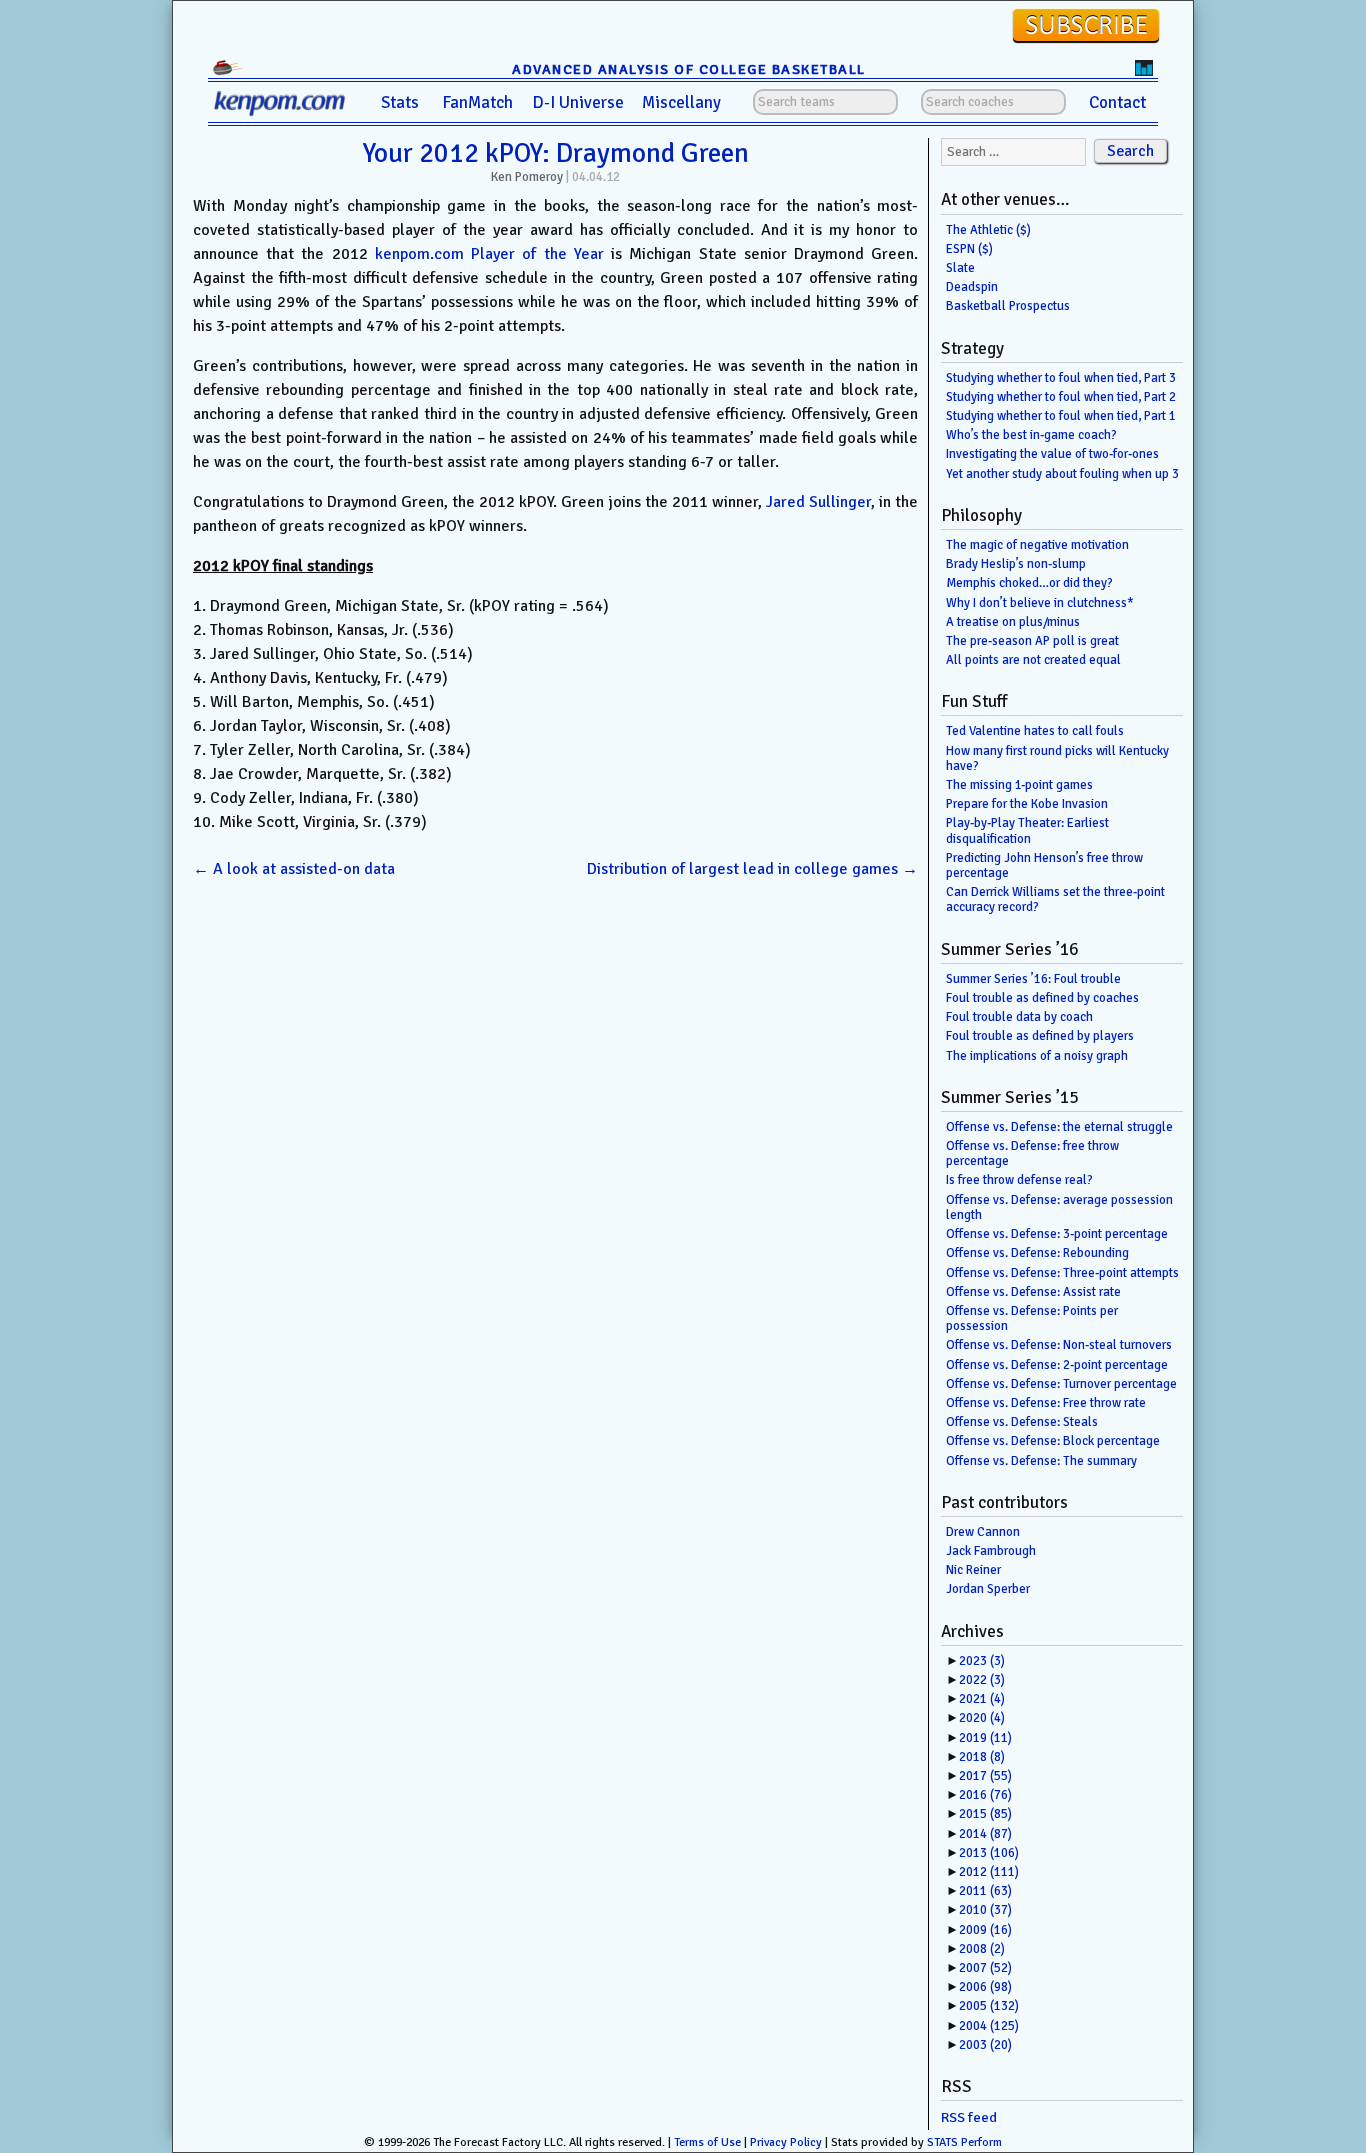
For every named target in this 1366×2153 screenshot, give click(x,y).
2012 (989, 1872)
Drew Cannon (983, 1532)
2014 (985, 1834)
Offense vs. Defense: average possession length (1059, 1207)
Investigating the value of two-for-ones (1052, 454)
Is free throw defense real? (1019, 1180)
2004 (989, 2026)
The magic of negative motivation (1037, 545)
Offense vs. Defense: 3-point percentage (1057, 1234)
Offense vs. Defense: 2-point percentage (1057, 1365)
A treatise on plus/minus (1013, 622)
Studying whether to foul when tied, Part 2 (1061, 397)
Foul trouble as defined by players (1040, 1036)
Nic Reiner (973, 1570)
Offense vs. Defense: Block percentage (1053, 1441)
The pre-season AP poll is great (1032, 641)
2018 (982, 1757)
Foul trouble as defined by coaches (1042, 998)
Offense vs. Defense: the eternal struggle (1059, 1127)
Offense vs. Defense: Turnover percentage (1061, 1384)
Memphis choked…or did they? (1029, 583)
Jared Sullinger (818, 502)
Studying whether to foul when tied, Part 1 (1061, 416)
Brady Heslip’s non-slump (1016, 564)
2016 (985, 1795)
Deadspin (972, 287)
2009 (985, 1930)
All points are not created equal (1033, 660)
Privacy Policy (786, 2142)
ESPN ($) (969, 249)
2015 (985, 1814)
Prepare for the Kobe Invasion (1027, 804)
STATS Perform (964, 2142)
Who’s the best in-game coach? (1031, 435)
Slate (960, 268)
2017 (985, 1776)
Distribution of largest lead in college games (752, 869)
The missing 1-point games (1019, 785)
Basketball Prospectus (1008, 306)
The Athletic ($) (988, 230)
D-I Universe (578, 102)
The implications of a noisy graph (1037, 1056)
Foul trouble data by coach (1019, 1017)
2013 (989, 1853)
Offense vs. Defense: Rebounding (1037, 1253)
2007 (985, 1968)
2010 (985, 1910)
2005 (989, 2006)
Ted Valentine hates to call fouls (1035, 731)
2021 (982, 1699)
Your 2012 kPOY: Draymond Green (556, 153)
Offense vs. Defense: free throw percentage (1032, 1153)
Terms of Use (707, 2142)
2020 (982, 1718)
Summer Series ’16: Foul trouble (1033, 979)
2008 (982, 1949)
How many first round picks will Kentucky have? (1057, 758)
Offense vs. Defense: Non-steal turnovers (1059, 1345)
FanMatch (477, 102)
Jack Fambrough (991, 1551)
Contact (1117, 102)
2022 (982, 1680)
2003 (985, 2045)
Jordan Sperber (988, 1589)
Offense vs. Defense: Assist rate (1033, 1292)
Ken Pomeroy (527, 177)
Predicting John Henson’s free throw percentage (1044, 865)
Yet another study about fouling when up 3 (1062, 474)
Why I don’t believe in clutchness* (1040, 603)
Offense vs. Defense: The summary (1041, 1461)
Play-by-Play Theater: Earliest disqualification (1027, 830)
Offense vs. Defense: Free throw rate (1046, 1403)
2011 (985, 1891)
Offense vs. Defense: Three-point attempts (1062, 1273)
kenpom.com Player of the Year (489, 254)
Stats (400, 102)
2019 (985, 1738)
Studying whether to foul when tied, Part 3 (1061, 378)
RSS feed (969, 2117)
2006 (985, 1987)
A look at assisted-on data (294, 869)
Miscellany (681, 102)
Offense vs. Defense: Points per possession (1032, 1318)
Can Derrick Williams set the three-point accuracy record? (1055, 899)
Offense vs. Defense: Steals (1022, 1422)
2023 (982, 1661)
